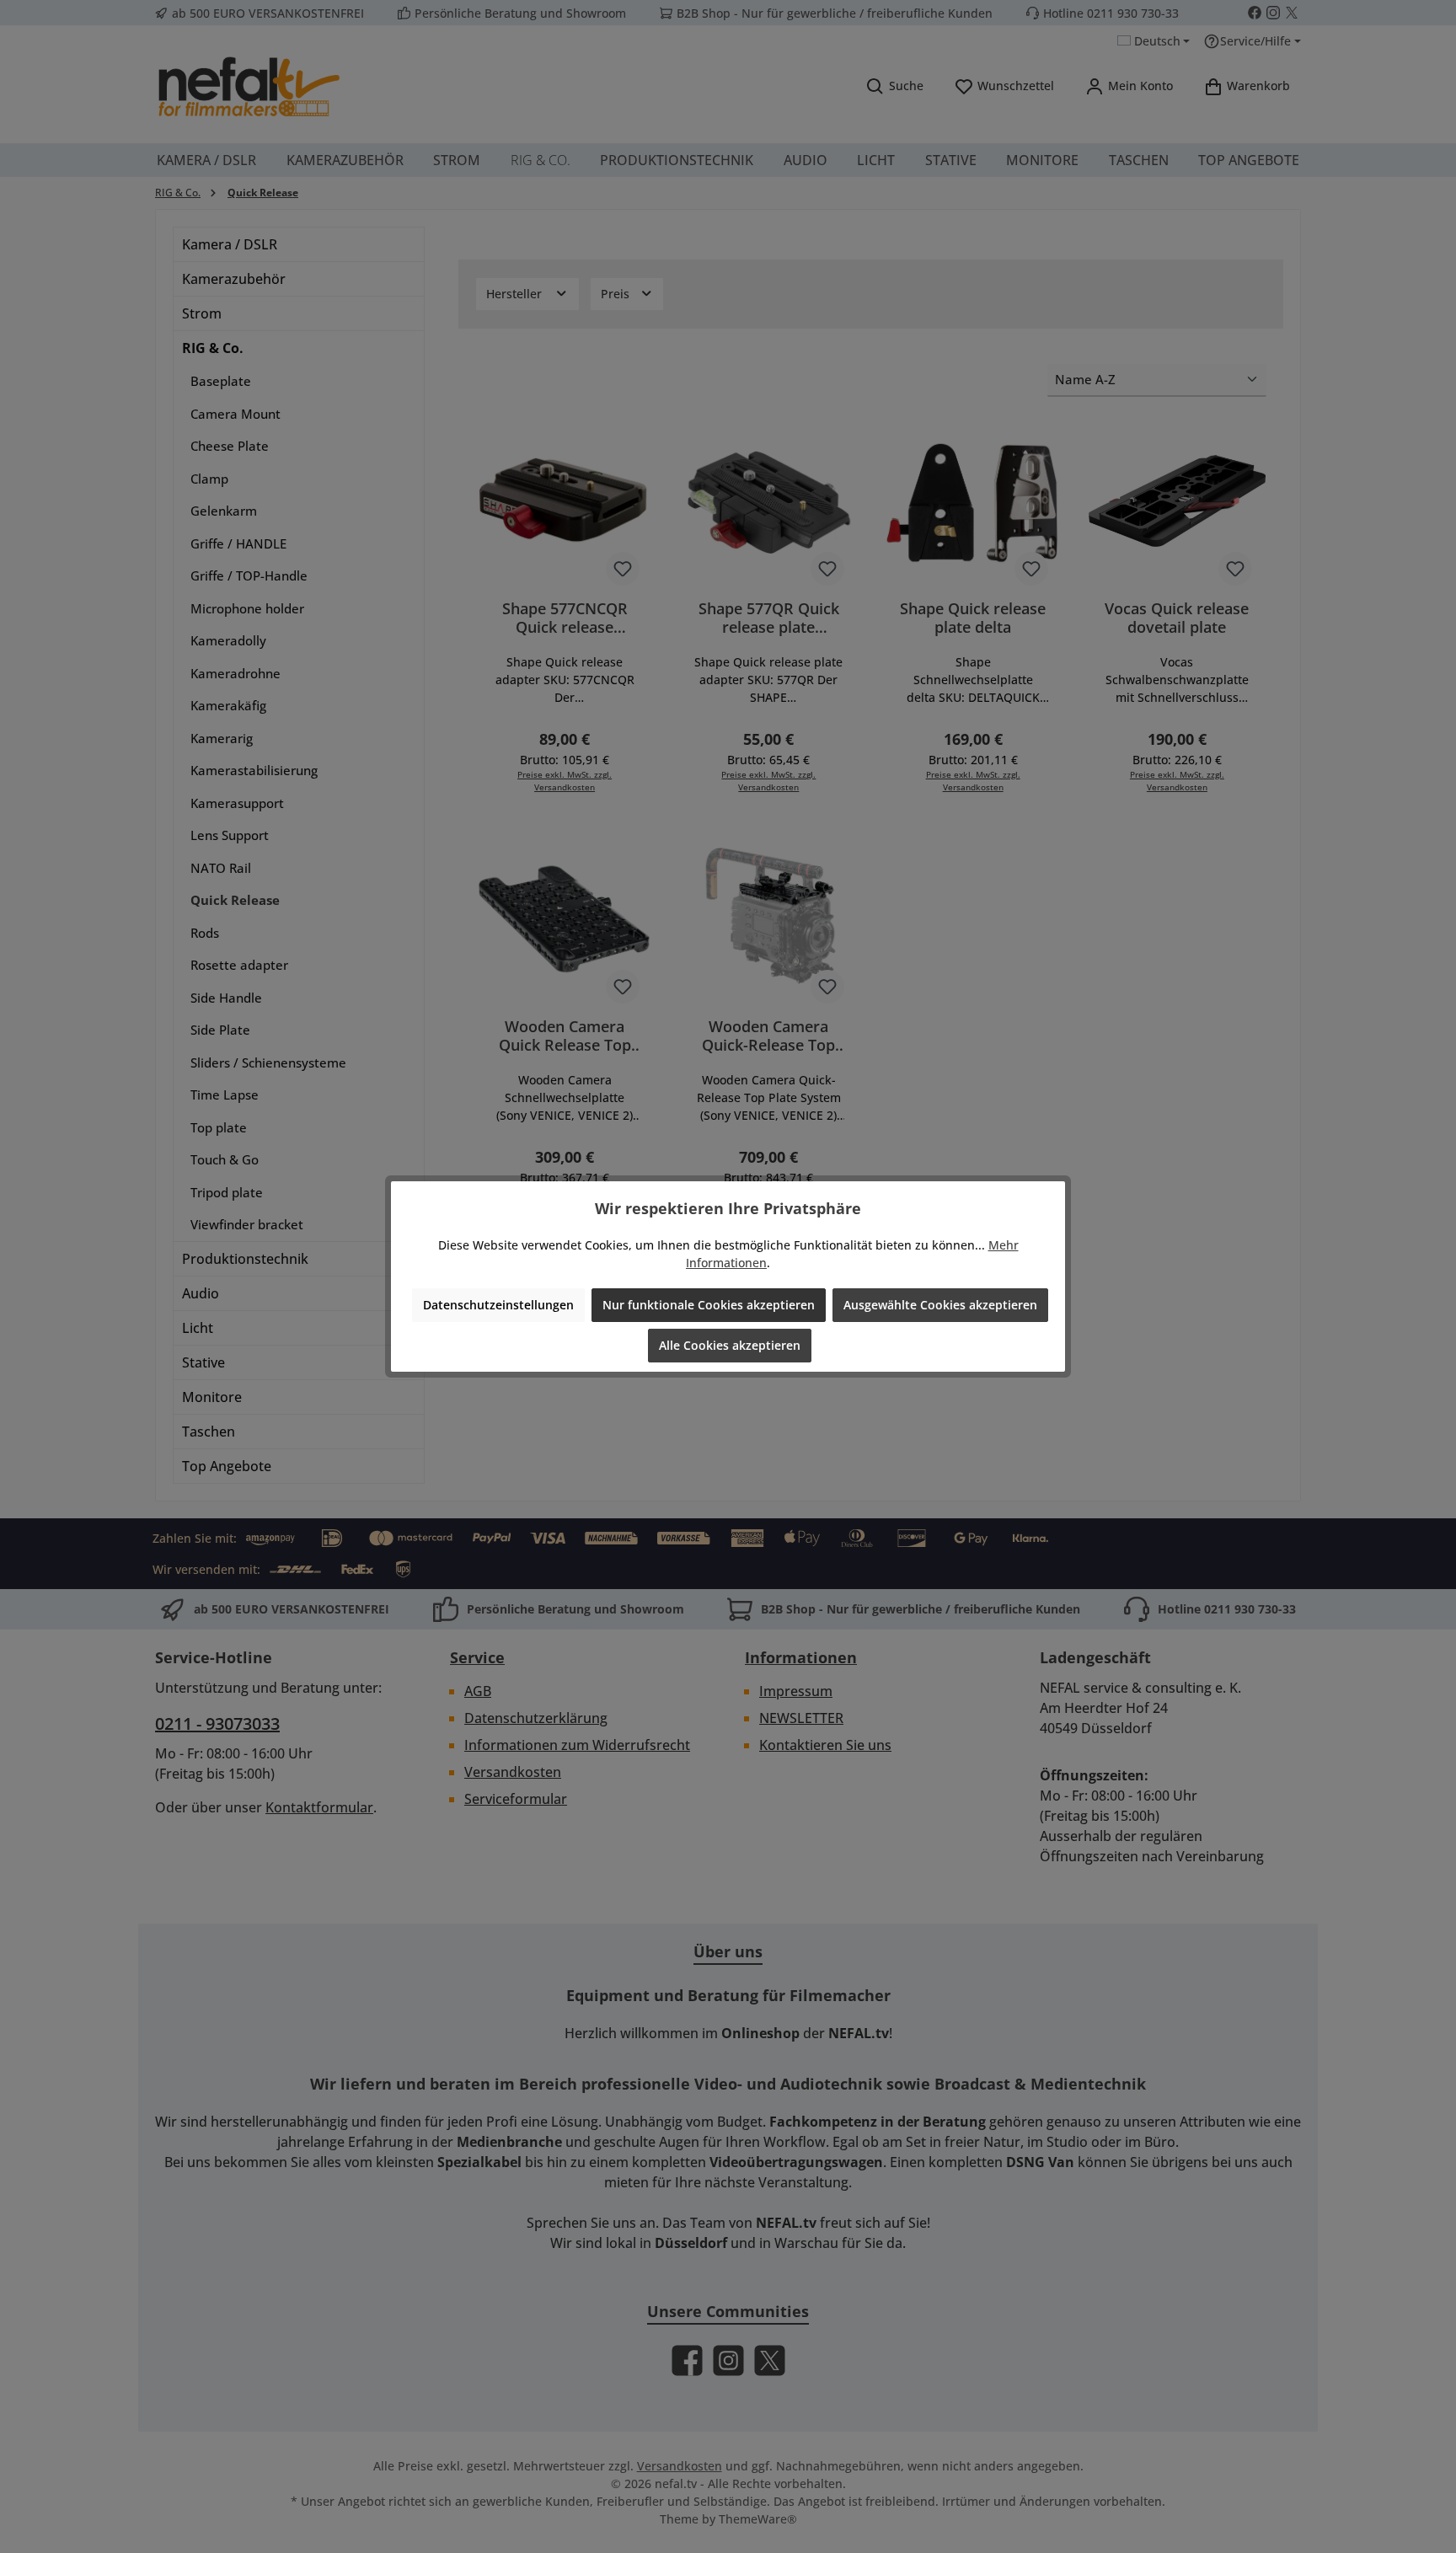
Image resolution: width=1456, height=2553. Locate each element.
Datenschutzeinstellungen (498, 1305)
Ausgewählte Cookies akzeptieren (940, 1305)
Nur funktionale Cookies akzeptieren (709, 1305)
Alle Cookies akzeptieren (730, 1345)
